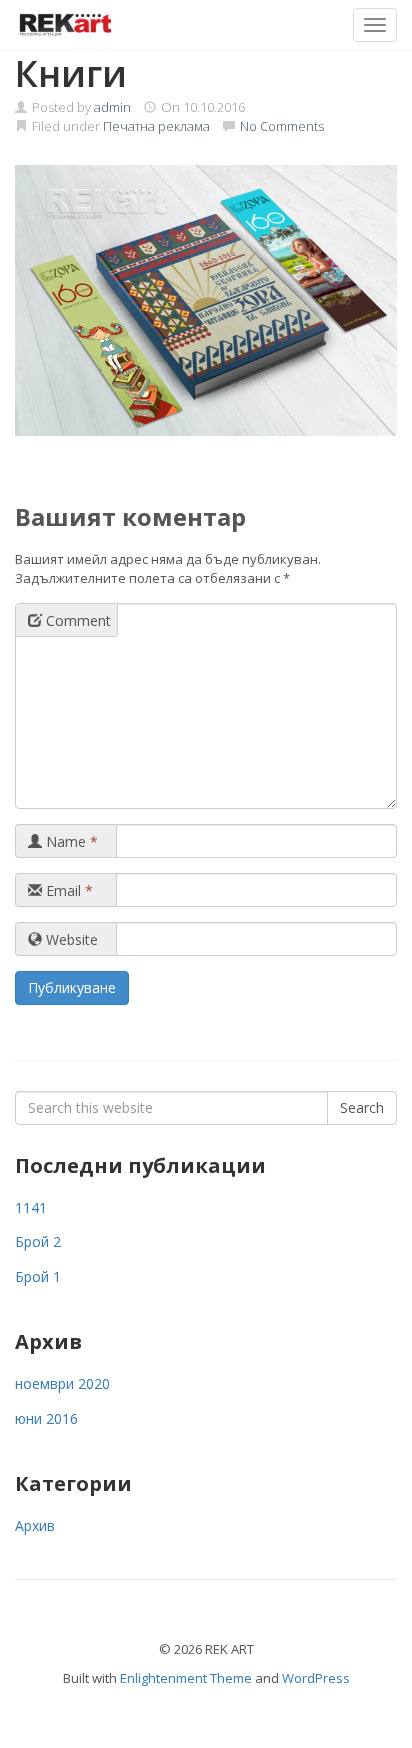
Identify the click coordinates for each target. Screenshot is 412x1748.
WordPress (316, 1678)
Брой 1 (38, 1276)
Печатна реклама (156, 126)
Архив (35, 1525)
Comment (76, 620)
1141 (31, 1207)
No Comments (282, 126)
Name (70, 841)
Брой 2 (38, 1241)
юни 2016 (46, 1418)
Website (70, 939)
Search (362, 1107)
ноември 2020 (62, 1383)
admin (112, 107)
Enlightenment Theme (186, 1678)
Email (67, 890)
